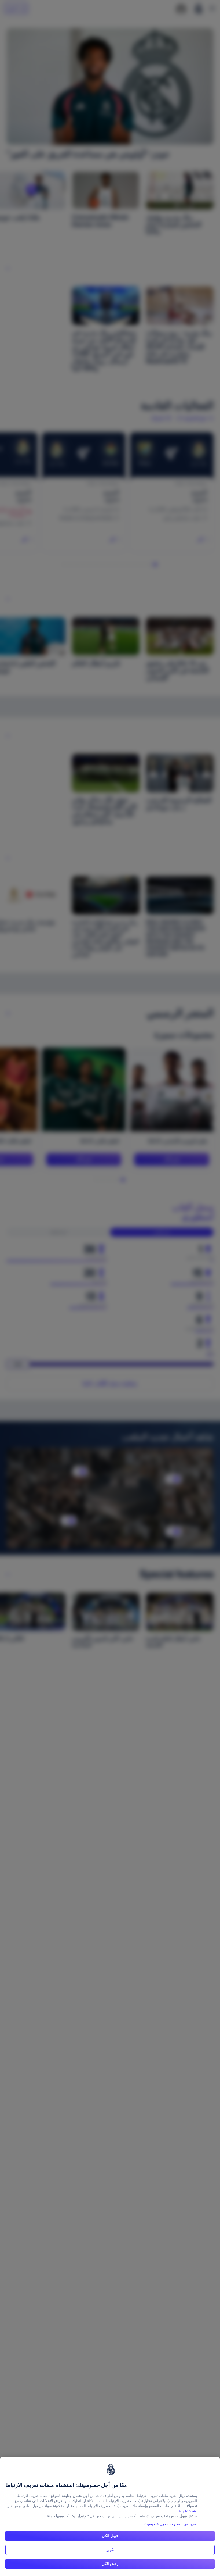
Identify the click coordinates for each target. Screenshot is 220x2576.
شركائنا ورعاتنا (185, 2511)
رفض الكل (110, 2564)
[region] (110, 2516)
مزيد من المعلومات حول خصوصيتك (170, 2524)
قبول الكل (110, 2536)
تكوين (110, 2550)
